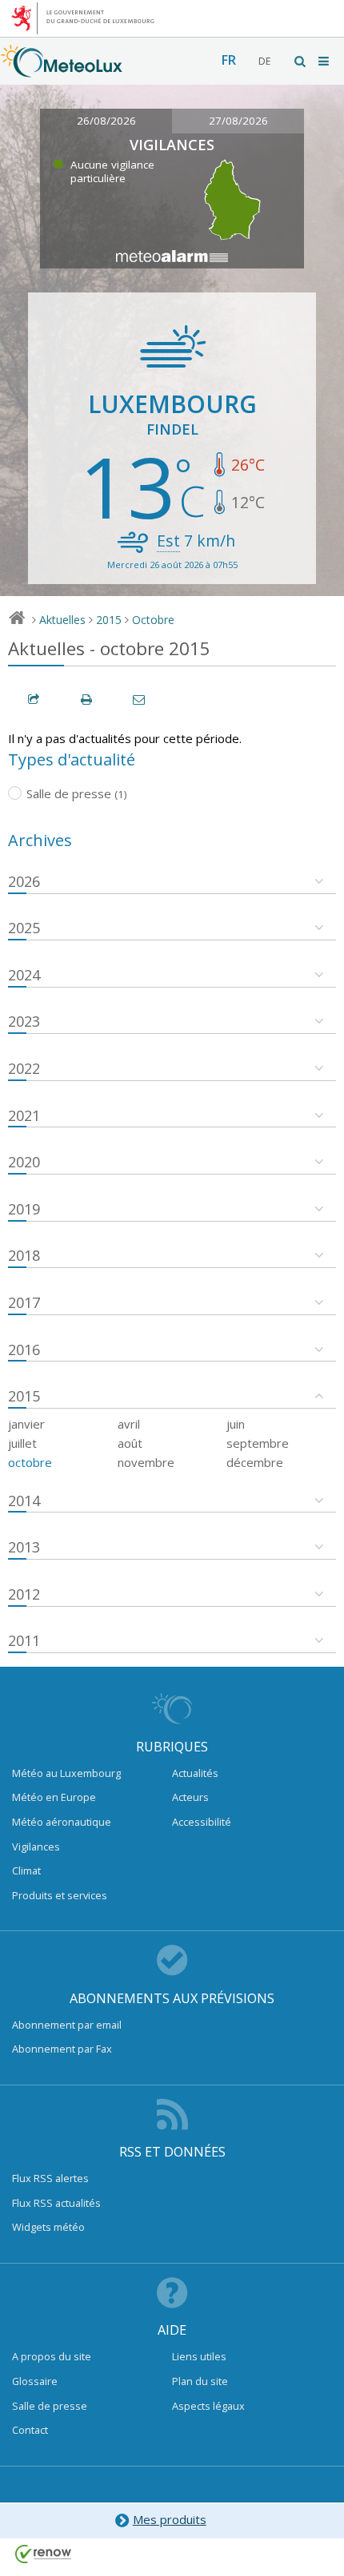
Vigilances (36, 1847)
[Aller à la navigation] (325, 61)
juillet (22, 1443)
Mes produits (170, 2519)
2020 (24, 1162)
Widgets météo (48, 2227)
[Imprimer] (87, 700)
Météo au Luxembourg (66, 1773)
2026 (24, 881)
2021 (24, 1115)
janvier (26, 1424)
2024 (24, 975)
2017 (24, 1302)
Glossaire (35, 2381)
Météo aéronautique (62, 1822)
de (264, 61)
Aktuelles (62, 620)
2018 (24, 1255)
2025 (24, 928)
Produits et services (60, 1895)
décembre (255, 1462)
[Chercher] (301, 61)
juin (236, 1424)
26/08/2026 (106, 121)
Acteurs (190, 1797)
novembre (146, 1462)
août (130, 1443)
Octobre (153, 620)
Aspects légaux (208, 2406)
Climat (26, 1870)
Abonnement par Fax (62, 2049)
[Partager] (34, 700)
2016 (24, 1350)
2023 (24, 1021)
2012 (24, 1594)
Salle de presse (50, 2406)
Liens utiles (199, 2356)
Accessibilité (202, 1822)
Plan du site (200, 2381)
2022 (24, 1068)
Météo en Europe (54, 1797)
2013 (24, 1547)
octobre (30, 1462)
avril (129, 1424)
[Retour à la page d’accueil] (62, 70)
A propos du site (52, 2356)
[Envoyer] (140, 700)
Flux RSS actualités (56, 2203)
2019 (24, 1209)
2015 (109, 620)
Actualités (195, 1773)
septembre (258, 1443)
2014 (24, 1501)
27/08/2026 (238, 121)
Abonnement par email (67, 2025)
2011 (24, 1640)
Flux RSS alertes (50, 2178)
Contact (30, 2430)
